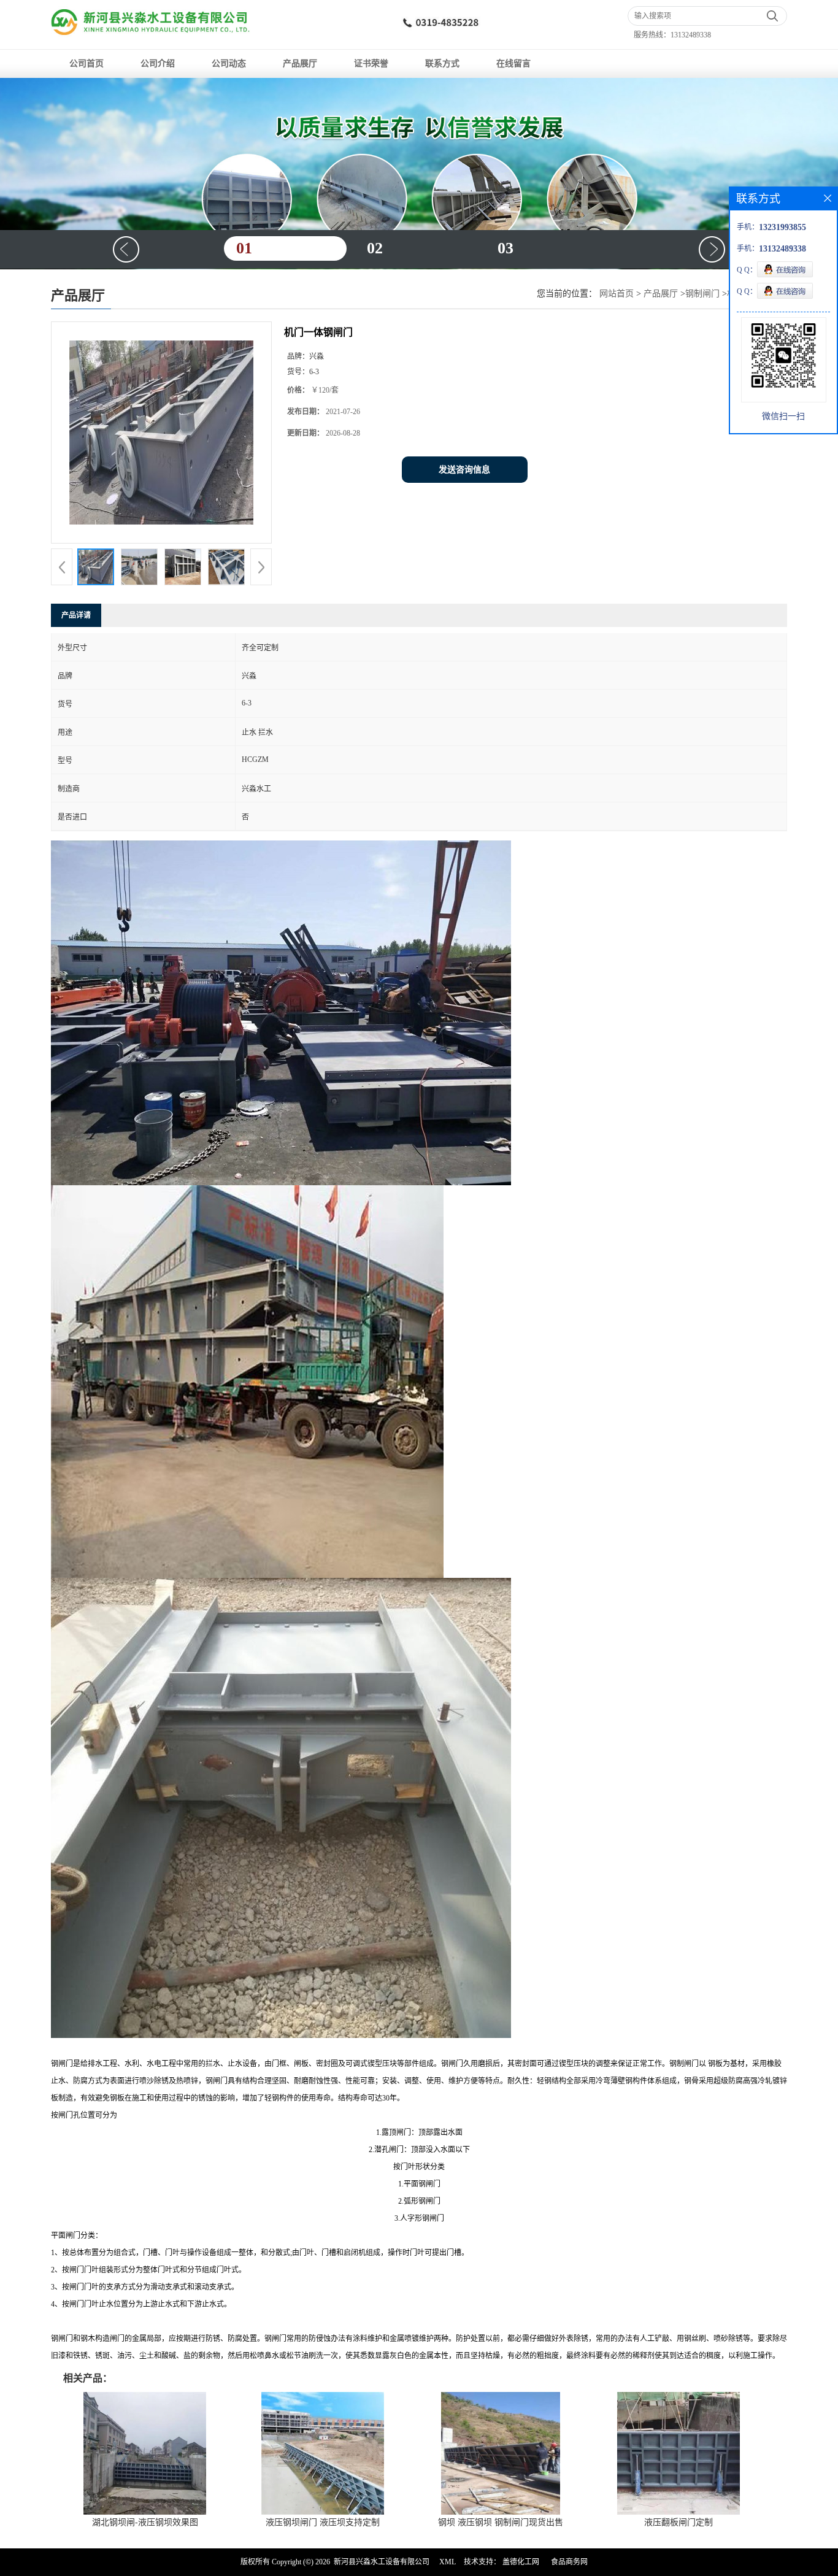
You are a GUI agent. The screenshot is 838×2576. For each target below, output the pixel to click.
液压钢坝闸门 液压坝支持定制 (323, 2522)
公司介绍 (158, 63)
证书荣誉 (371, 63)
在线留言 (513, 63)
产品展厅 (300, 63)
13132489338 (691, 35)
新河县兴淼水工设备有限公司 (382, 2562)
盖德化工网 (521, 2562)
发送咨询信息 (464, 470)
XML (448, 2562)
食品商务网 (569, 2562)
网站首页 (617, 294)
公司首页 (86, 63)
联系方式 (442, 63)
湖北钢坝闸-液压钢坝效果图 (145, 2522)
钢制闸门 (702, 294)
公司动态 (229, 63)
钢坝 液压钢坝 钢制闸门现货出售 (501, 2522)
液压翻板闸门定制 (678, 2522)
